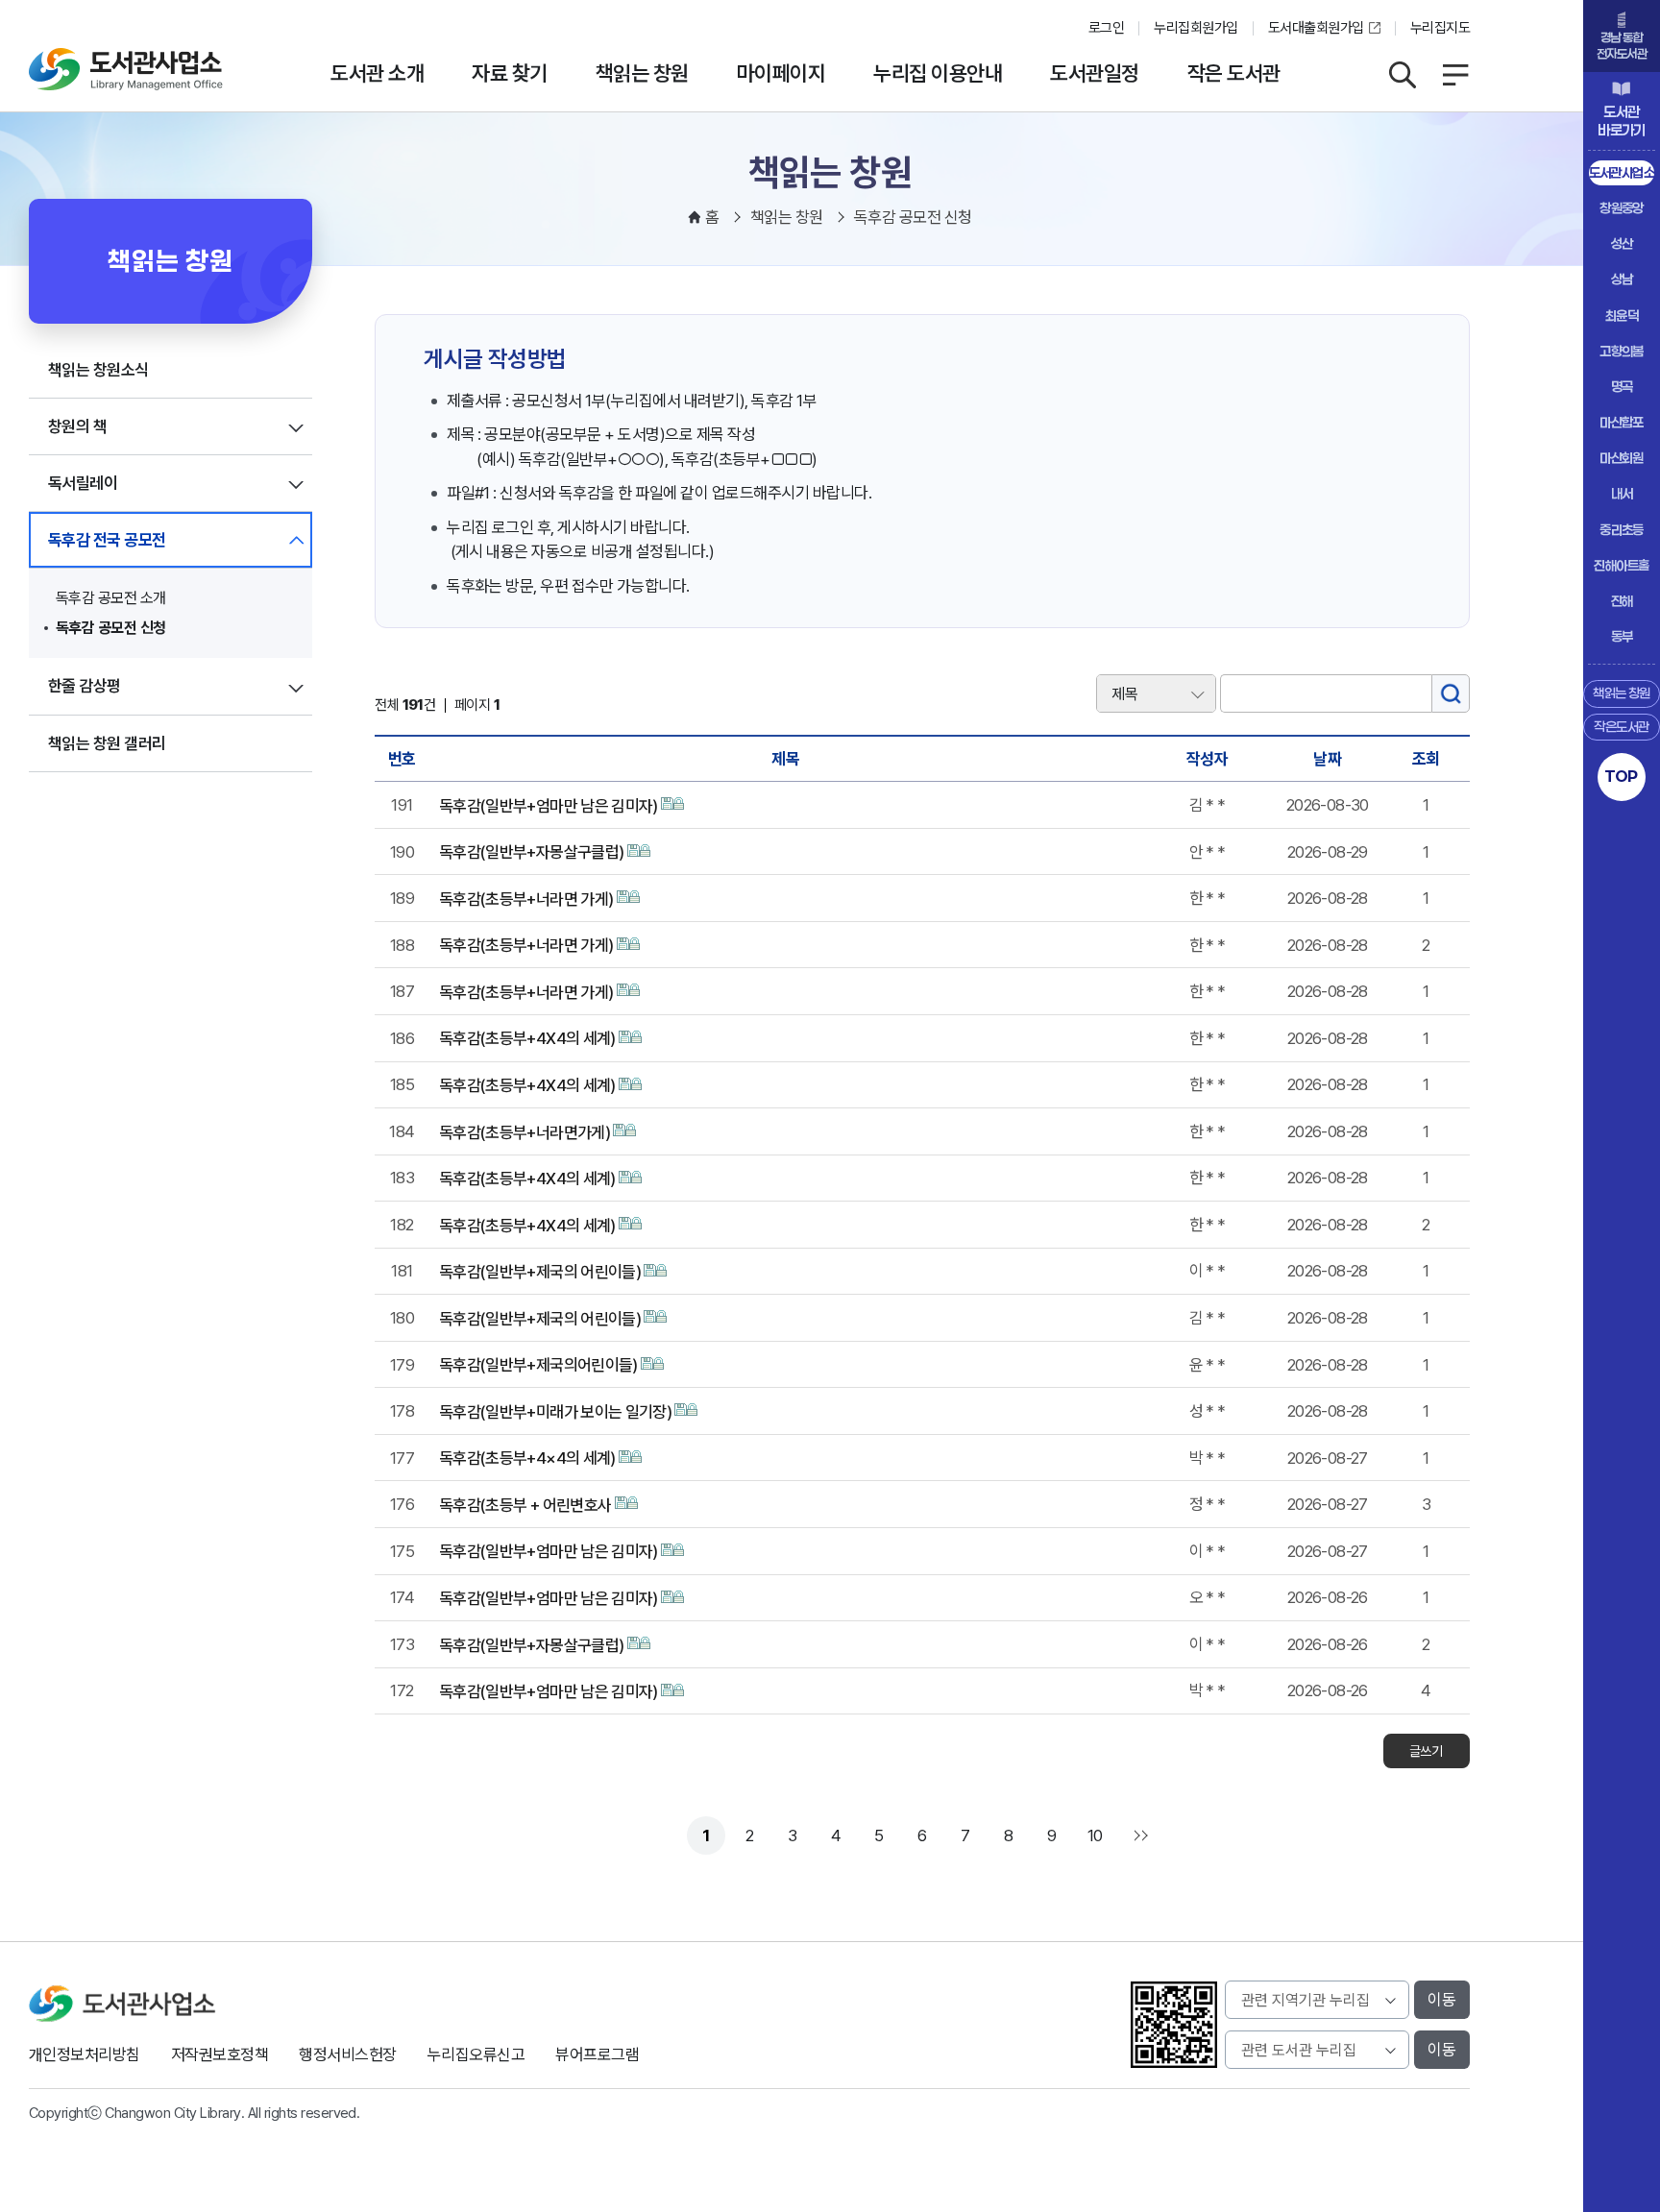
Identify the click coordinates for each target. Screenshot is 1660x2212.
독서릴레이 (83, 483)
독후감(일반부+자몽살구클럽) (531, 852)
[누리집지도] (1455, 75)
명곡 (1622, 387)
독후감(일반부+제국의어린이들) (538, 1365)
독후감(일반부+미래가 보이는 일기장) (555, 1412)
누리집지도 (1440, 28)
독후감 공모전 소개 (111, 598)
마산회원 (1622, 458)
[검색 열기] (1403, 75)
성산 (1622, 243)
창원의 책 (77, 426)
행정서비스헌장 (347, 2054)
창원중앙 (1622, 208)
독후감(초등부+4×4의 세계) (527, 1458)
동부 (1622, 636)
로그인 (1106, 28)
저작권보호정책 (220, 2054)
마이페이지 (781, 73)
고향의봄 (1622, 351)
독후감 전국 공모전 (107, 540)
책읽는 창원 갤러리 (107, 743)
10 (1095, 1835)
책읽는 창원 (642, 73)
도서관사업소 (1622, 172)
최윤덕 (1622, 316)
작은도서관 (1621, 727)
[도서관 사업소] (126, 69)
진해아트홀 (1621, 565)
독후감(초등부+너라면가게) (525, 1132)
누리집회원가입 (1196, 28)
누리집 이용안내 (938, 73)
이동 (1442, 2000)
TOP (1621, 776)
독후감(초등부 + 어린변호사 (525, 1505)
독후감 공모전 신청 (111, 628)
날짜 (1327, 759)
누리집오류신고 (476, 2054)
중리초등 (1622, 530)
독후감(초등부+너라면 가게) (526, 899)
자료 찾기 (509, 73)
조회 (1426, 759)
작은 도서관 (1234, 73)
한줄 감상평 (85, 686)
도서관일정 (1094, 73)
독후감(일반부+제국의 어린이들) (540, 1272)
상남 (1622, 279)
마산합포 (1622, 422)
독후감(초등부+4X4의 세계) (527, 1038)
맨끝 (1138, 1835)
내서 (1622, 493)
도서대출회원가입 (1316, 28)
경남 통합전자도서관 (1622, 46)
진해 (1622, 601)
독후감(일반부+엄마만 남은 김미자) (549, 806)
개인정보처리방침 (85, 2054)
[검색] (1451, 693)
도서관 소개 (377, 73)
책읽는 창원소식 (98, 370)
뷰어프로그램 (597, 2054)
